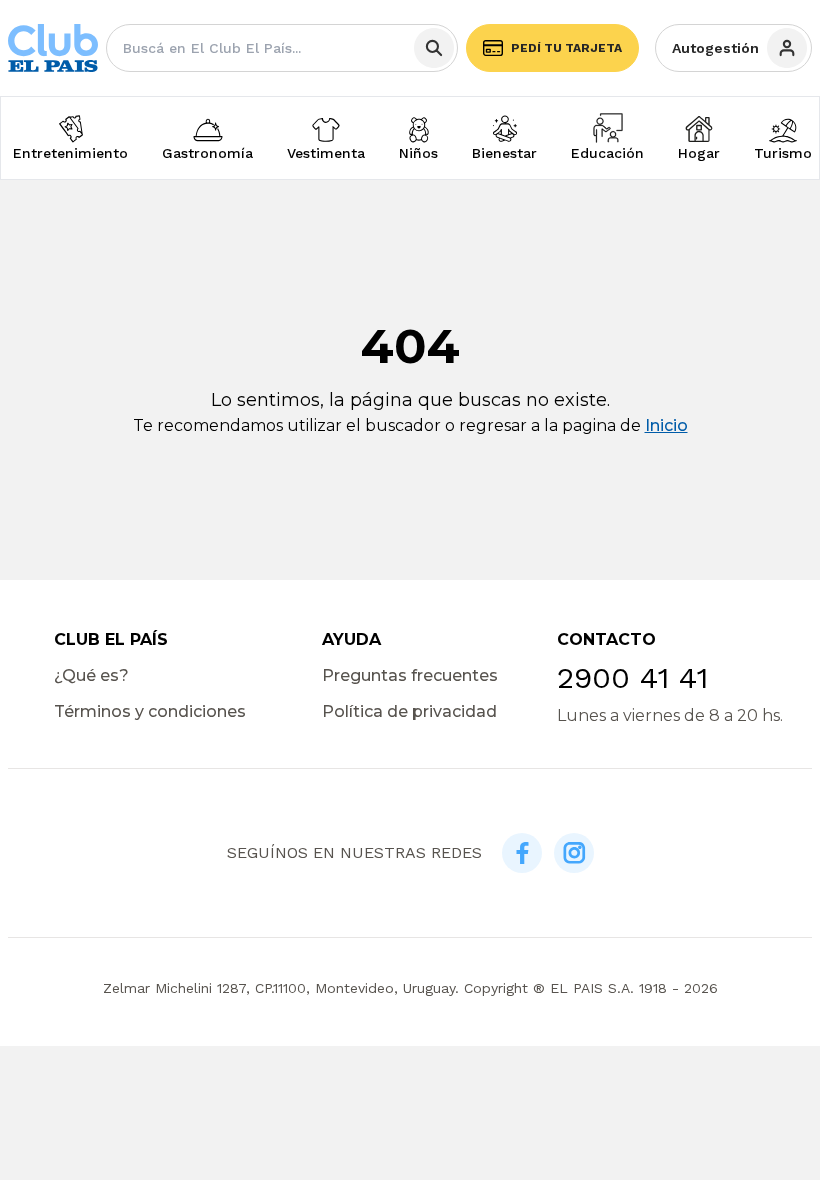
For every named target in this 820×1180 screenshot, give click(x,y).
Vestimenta (326, 153)
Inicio (666, 425)
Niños (418, 153)
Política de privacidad (409, 711)
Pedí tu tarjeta (566, 48)
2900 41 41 (632, 677)
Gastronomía (207, 153)
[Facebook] (522, 853)
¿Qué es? (91, 675)
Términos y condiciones (150, 711)
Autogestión (715, 48)
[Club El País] (53, 48)
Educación (607, 153)
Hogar (699, 153)
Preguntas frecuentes (410, 675)
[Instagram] (574, 853)
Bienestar (504, 153)
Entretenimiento (70, 153)
